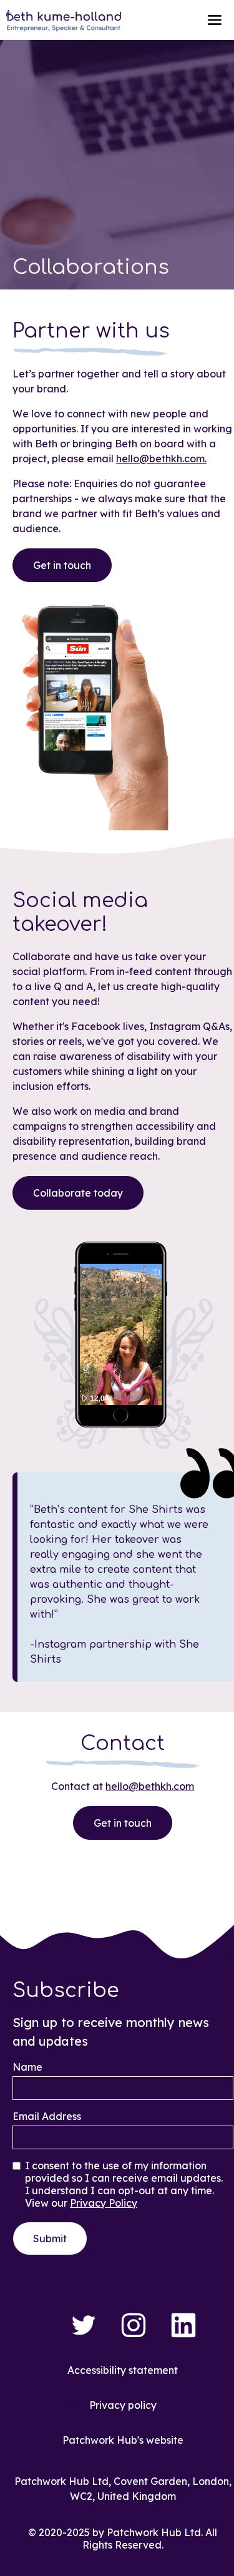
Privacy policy (123, 2405)
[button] (215, 20)
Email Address (47, 2116)
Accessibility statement (123, 2370)
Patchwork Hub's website (123, 2440)
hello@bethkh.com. (161, 459)
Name (27, 2067)
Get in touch (62, 565)
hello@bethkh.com (150, 1786)
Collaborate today (78, 1193)
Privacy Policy (104, 2203)
